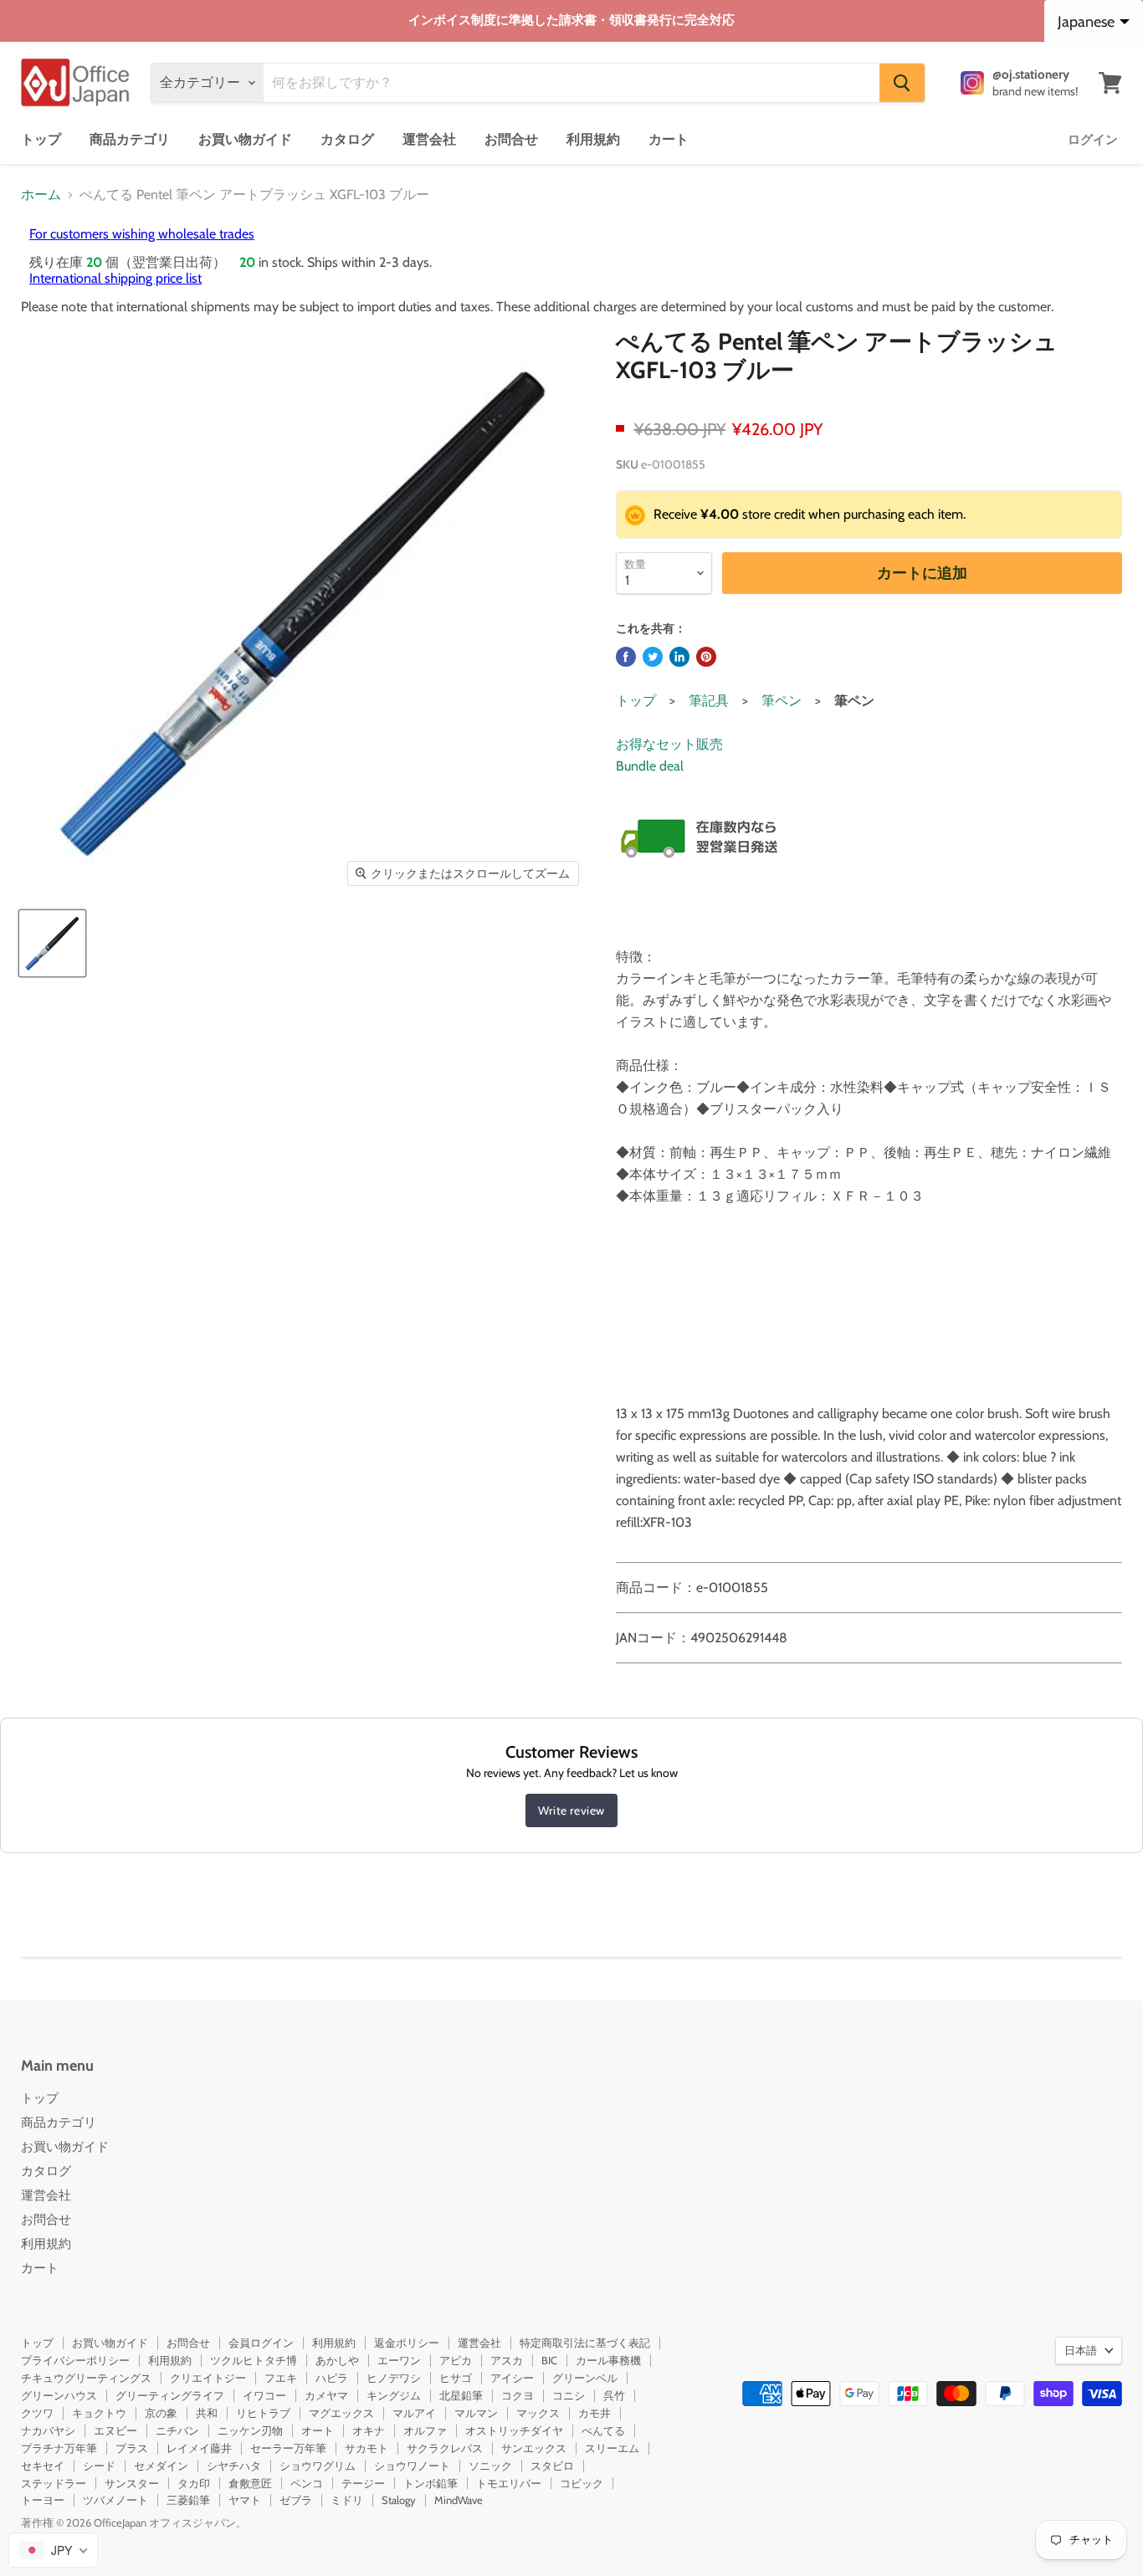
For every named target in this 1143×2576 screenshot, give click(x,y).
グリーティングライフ (170, 2395)
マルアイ (414, 2413)
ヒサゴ (456, 2378)
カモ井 (595, 2413)
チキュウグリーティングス (86, 2378)
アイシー (512, 2378)
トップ (41, 139)
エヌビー (115, 2430)
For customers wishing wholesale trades (142, 234)
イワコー (264, 2395)
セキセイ (43, 2466)
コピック (582, 2483)
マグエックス (341, 2413)
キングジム (394, 2395)
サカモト (366, 2448)
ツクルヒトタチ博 (254, 2360)
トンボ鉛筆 (431, 2483)
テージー (363, 2483)
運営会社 (429, 139)
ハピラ (332, 2378)
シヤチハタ (234, 2466)
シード (99, 2466)
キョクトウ (99, 2413)
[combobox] (53, 2550)
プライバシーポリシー (75, 2360)
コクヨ (518, 2395)
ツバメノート (115, 2500)
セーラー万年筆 (288, 2448)
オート (318, 2430)
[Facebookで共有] (626, 657)
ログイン (1093, 140)
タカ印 (194, 2483)
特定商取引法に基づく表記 (585, 2343)
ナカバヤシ (48, 2430)
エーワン (399, 2360)
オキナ (369, 2430)
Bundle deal (650, 766)
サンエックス (534, 2448)
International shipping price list (115, 278)
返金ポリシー (407, 2343)
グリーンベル (585, 2378)
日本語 (1081, 2350)
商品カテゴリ (130, 139)
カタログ (347, 139)
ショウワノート (412, 2466)
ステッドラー (54, 2483)
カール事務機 (608, 2360)
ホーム (41, 195)
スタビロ (552, 2466)
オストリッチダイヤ (514, 2430)
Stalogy (399, 2500)
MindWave (459, 2500)
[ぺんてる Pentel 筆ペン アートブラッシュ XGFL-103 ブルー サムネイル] (52, 943)
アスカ (507, 2360)
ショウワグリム (318, 2466)
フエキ (281, 2378)
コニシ (569, 2395)
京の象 (161, 2413)
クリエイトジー (208, 2378)
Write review (571, 1810)
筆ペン (782, 701)
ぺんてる (603, 2430)
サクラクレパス (445, 2448)
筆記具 (709, 701)
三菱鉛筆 (188, 2500)
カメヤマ (326, 2395)
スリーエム (612, 2448)
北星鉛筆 (461, 2395)
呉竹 (614, 2395)
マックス (538, 2413)
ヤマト (245, 2500)
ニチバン (177, 2430)
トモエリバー (509, 2483)
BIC (549, 2360)
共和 (207, 2413)
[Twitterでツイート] (653, 657)
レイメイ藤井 (199, 2448)
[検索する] (902, 83)
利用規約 (593, 139)
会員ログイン (261, 2343)
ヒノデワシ (394, 2378)
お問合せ (511, 139)
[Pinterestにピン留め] (706, 657)
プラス (132, 2448)
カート (669, 139)
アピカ (456, 2360)
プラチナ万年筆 (59, 2448)
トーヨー (43, 2500)
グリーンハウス (59, 2395)
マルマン (476, 2413)
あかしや (337, 2360)
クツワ (37, 2413)
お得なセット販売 (669, 744)
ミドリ (347, 2500)
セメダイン (161, 2466)
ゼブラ (296, 2500)
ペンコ (307, 2483)
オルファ (425, 2430)
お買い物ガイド (245, 139)
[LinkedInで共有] (679, 657)
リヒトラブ (263, 2413)
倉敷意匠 (250, 2483)
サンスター (132, 2483)
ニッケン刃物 (250, 2430)
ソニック (490, 2466)
